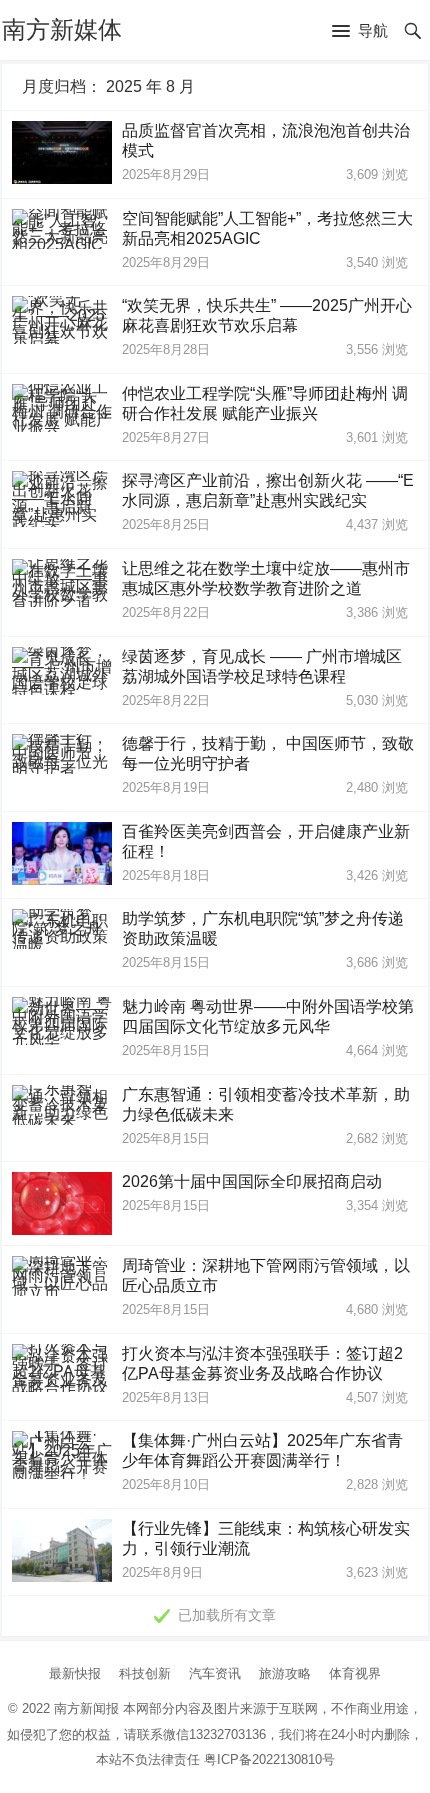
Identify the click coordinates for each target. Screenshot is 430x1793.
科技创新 (145, 1673)
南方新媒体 (62, 29)
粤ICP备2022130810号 (269, 1759)
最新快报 (75, 1673)
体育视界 (355, 1673)
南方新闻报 (86, 1708)
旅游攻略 (285, 1673)
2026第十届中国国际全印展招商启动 (252, 1181)
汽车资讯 (215, 1673)
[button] (360, 32)
